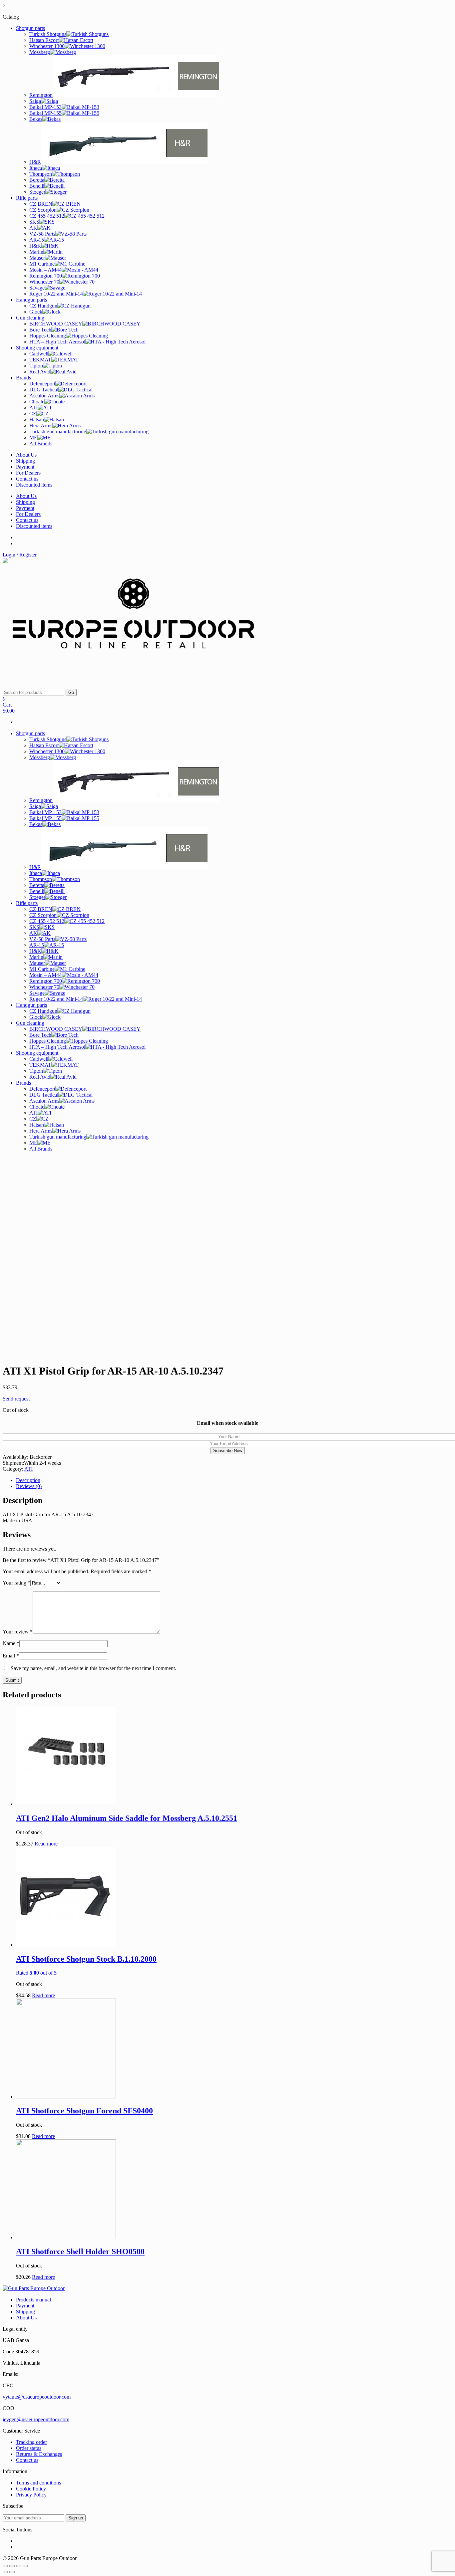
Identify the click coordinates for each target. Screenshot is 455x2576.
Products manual (33, 2300)
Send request (16, 1399)
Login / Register (20, 555)
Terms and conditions (38, 2483)
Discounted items (34, 485)
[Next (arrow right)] (12, 2572)
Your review (18, 1632)
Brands (23, 378)
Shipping (25, 461)
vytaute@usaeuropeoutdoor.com (37, 2397)
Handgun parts (31, 300)
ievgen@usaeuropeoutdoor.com (36, 2419)
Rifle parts (27, 198)
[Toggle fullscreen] (19, 2566)
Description (28, 1480)
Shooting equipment (37, 348)
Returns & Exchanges (39, 2454)
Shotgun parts (30, 28)
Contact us (27, 479)
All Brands (41, 443)
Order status (29, 2448)
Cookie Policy (31, 2489)
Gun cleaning (30, 318)
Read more (46, 1844)
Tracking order (31, 2442)
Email (11, 1656)
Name (11, 1643)
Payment (25, 467)
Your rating (16, 1583)
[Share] (12, 2566)
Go (71, 692)
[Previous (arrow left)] (5, 2572)
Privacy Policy (31, 2495)
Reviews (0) (29, 1486)
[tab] (234, 1480)
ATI (28, 1469)
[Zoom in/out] (25, 2566)
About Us (26, 455)
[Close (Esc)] (5, 2566)
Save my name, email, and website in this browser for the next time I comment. (93, 1668)
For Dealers (28, 473)
